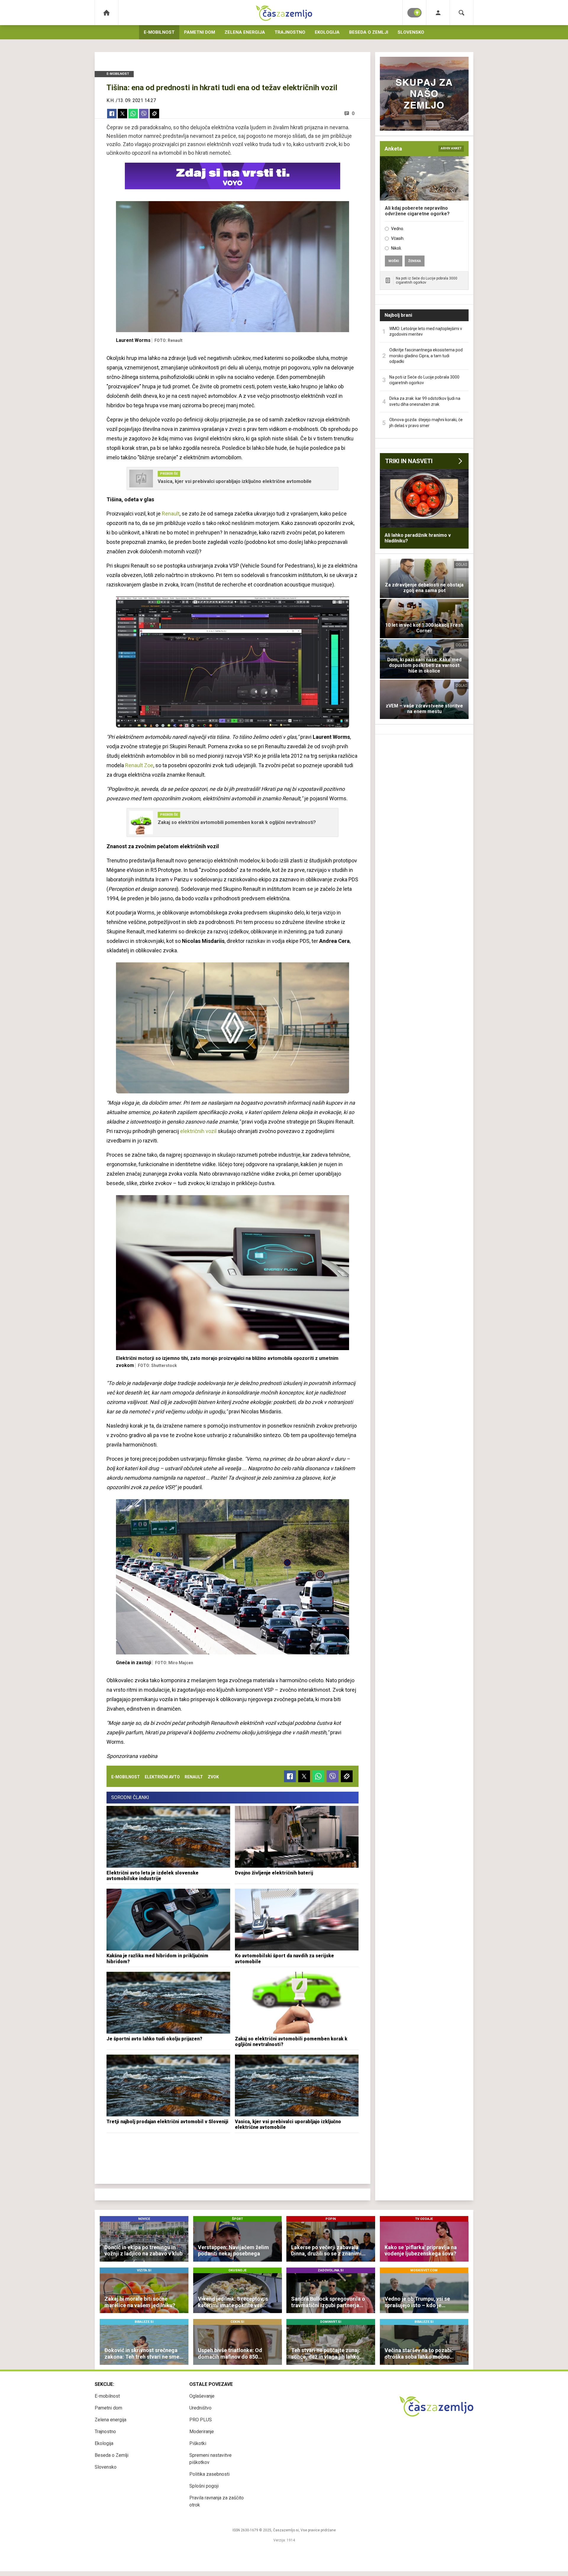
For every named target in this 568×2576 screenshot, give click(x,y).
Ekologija (327, 32)
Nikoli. (396, 248)
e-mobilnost (126, 1777)
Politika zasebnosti (209, 2474)
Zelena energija (245, 32)
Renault (171, 514)
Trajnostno (290, 32)
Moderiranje (202, 2432)
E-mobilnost (159, 32)
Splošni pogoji (204, 2486)
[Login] (438, 13)
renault (194, 1777)
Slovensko (411, 32)
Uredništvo (200, 2408)
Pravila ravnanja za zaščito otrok (217, 2501)
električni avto (162, 1777)
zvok (213, 1777)
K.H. (110, 100)
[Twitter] (122, 114)
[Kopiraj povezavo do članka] (154, 114)
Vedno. (398, 229)
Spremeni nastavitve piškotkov (210, 2459)
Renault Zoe (139, 765)
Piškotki (198, 2443)
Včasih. (398, 238)
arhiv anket (451, 148)
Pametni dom (200, 32)
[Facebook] (112, 114)
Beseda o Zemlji (369, 32)
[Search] (461, 13)
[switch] (414, 13)
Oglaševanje (202, 2396)
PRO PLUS (201, 2420)
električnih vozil (198, 1131)
